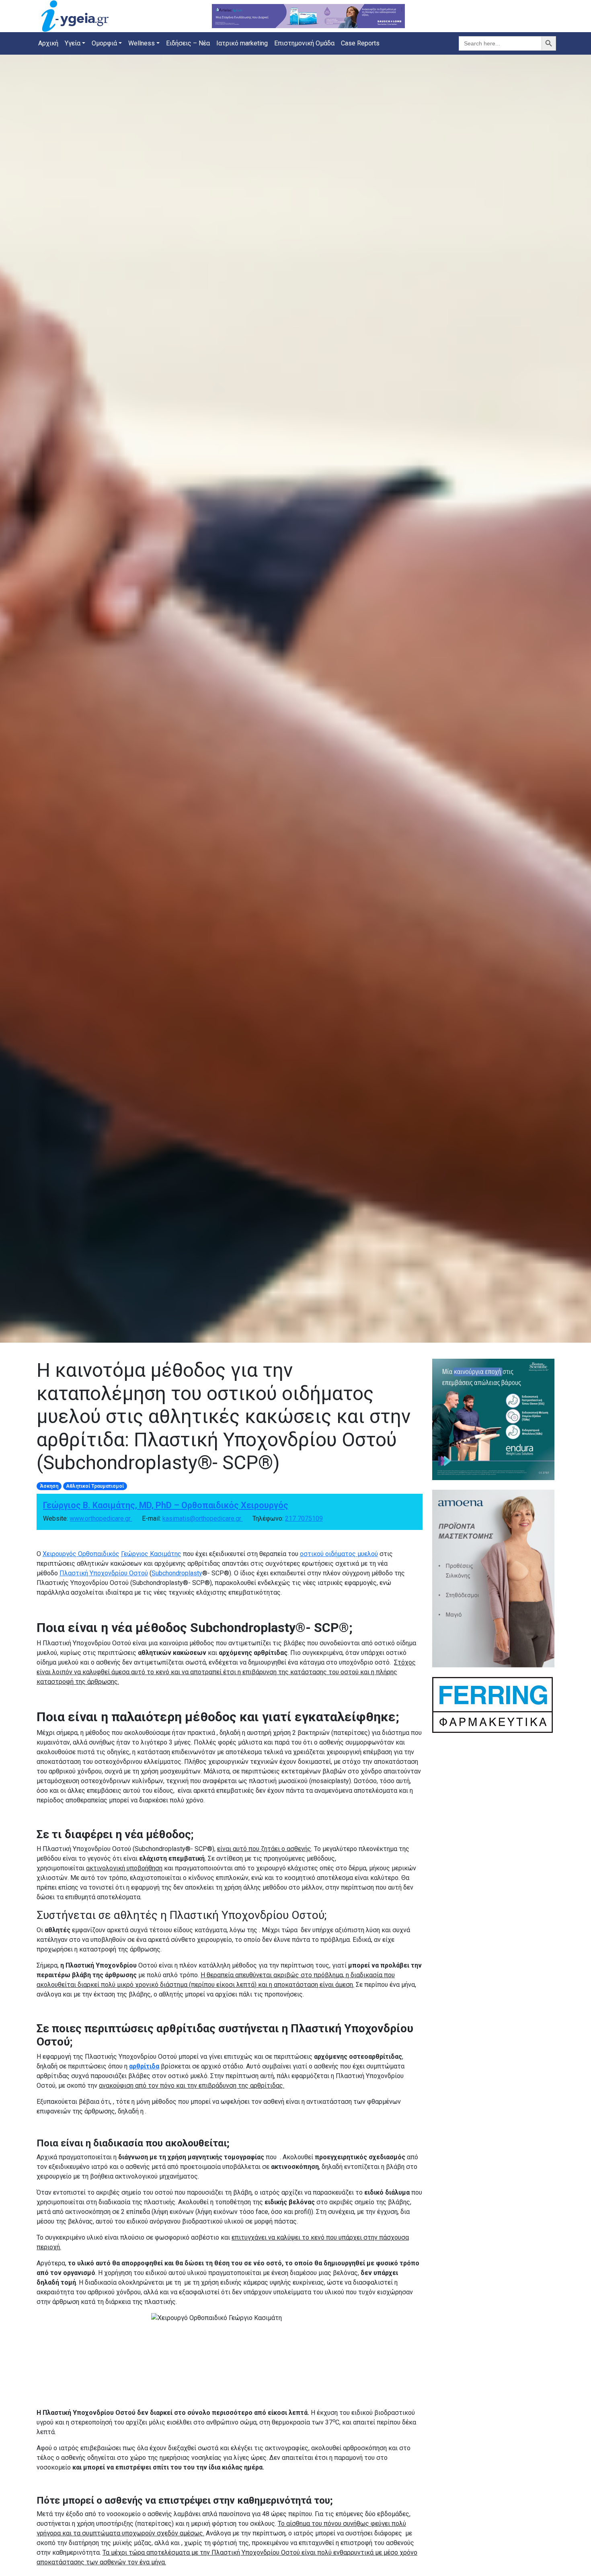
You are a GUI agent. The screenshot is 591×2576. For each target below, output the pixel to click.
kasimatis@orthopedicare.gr (203, 1518)
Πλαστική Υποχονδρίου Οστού (104, 1573)
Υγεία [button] (73, 43)
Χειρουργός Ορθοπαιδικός (81, 1554)
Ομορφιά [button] (104, 43)
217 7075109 (304, 1518)
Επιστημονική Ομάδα (304, 43)
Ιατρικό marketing (242, 43)
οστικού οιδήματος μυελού (339, 1554)
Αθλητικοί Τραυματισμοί (95, 1486)
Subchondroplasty (177, 1573)
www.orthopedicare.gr (101, 1518)
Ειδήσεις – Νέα (188, 43)
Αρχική (48, 43)
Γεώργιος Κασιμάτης (151, 1554)
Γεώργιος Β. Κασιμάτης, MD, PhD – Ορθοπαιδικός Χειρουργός (166, 1505)
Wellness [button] (142, 43)
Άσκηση (49, 1486)
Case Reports (360, 43)
